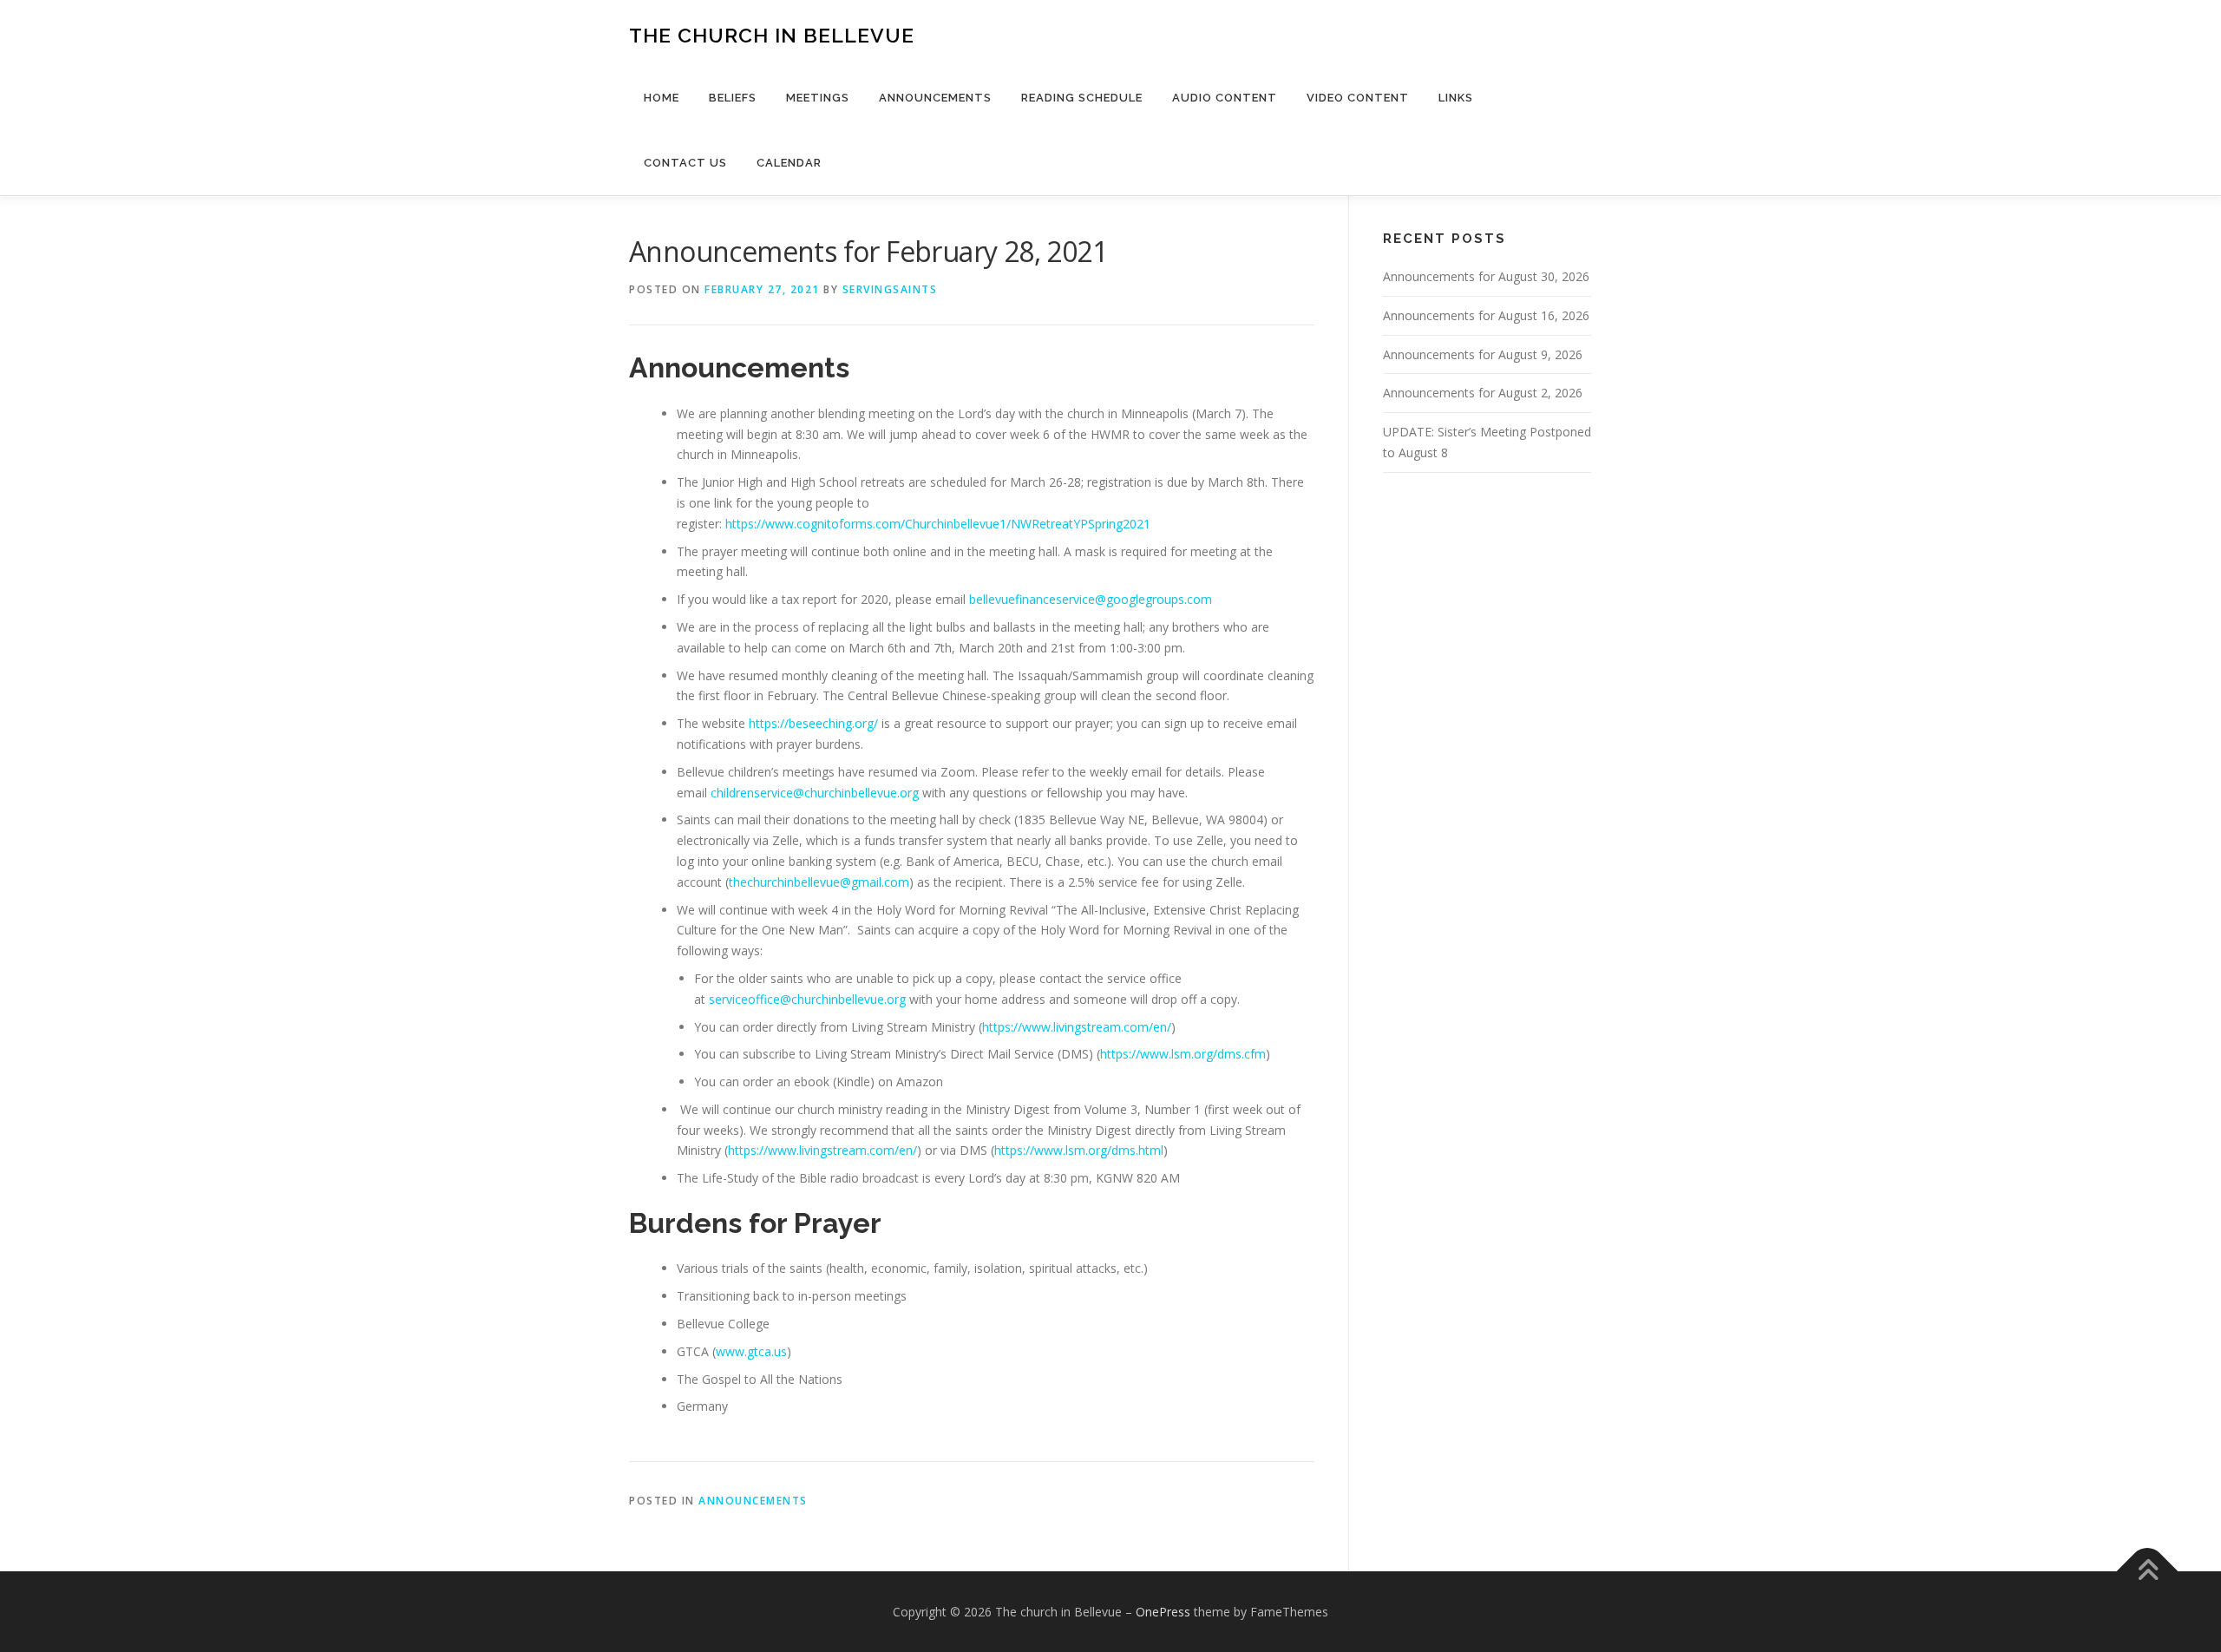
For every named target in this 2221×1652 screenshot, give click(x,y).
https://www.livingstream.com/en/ (1077, 1027)
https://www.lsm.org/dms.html (1079, 1150)
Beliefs (733, 98)
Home (662, 98)
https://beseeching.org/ (813, 723)
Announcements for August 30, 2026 (1486, 276)
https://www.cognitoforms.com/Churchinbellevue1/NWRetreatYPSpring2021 (938, 524)
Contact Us (685, 163)
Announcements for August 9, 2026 (1483, 354)
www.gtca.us (751, 1351)
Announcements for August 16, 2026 (1486, 315)
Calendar (789, 163)
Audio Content (1225, 98)
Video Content (1358, 98)
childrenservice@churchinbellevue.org (815, 793)
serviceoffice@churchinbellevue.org (807, 999)
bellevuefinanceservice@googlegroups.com (1091, 599)
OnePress (1163, 1612)
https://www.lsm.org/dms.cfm (1183, 1054)
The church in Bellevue (772, 35)
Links (1456, 98)
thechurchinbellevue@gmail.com (819, 882)
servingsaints (890, 289)
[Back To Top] (2148, 1571)
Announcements (935, 98)
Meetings (818, 98)
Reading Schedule (1082, 98)
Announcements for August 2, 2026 (1483, 393)
